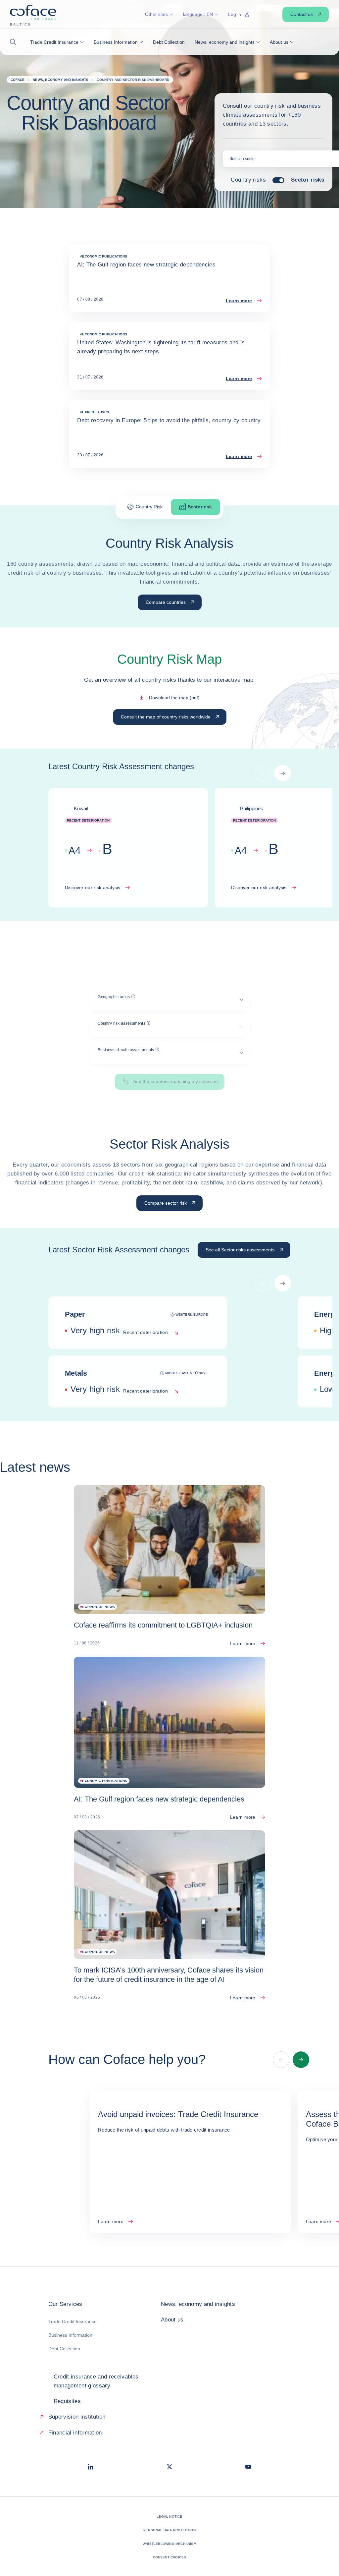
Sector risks (308, 180)
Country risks (248, 180)
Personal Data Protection (169, 2530)
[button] (15, 42)
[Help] (133, 997)
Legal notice (169, 2517)
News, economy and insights (198, 2304)
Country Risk (149, 507)
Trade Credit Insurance (73, 2321)
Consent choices (170, 2557)
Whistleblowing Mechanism (169, 2544)
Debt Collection (64, 2349)
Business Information (70, 2335)
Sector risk (200, 507)
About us (172, 2320)
